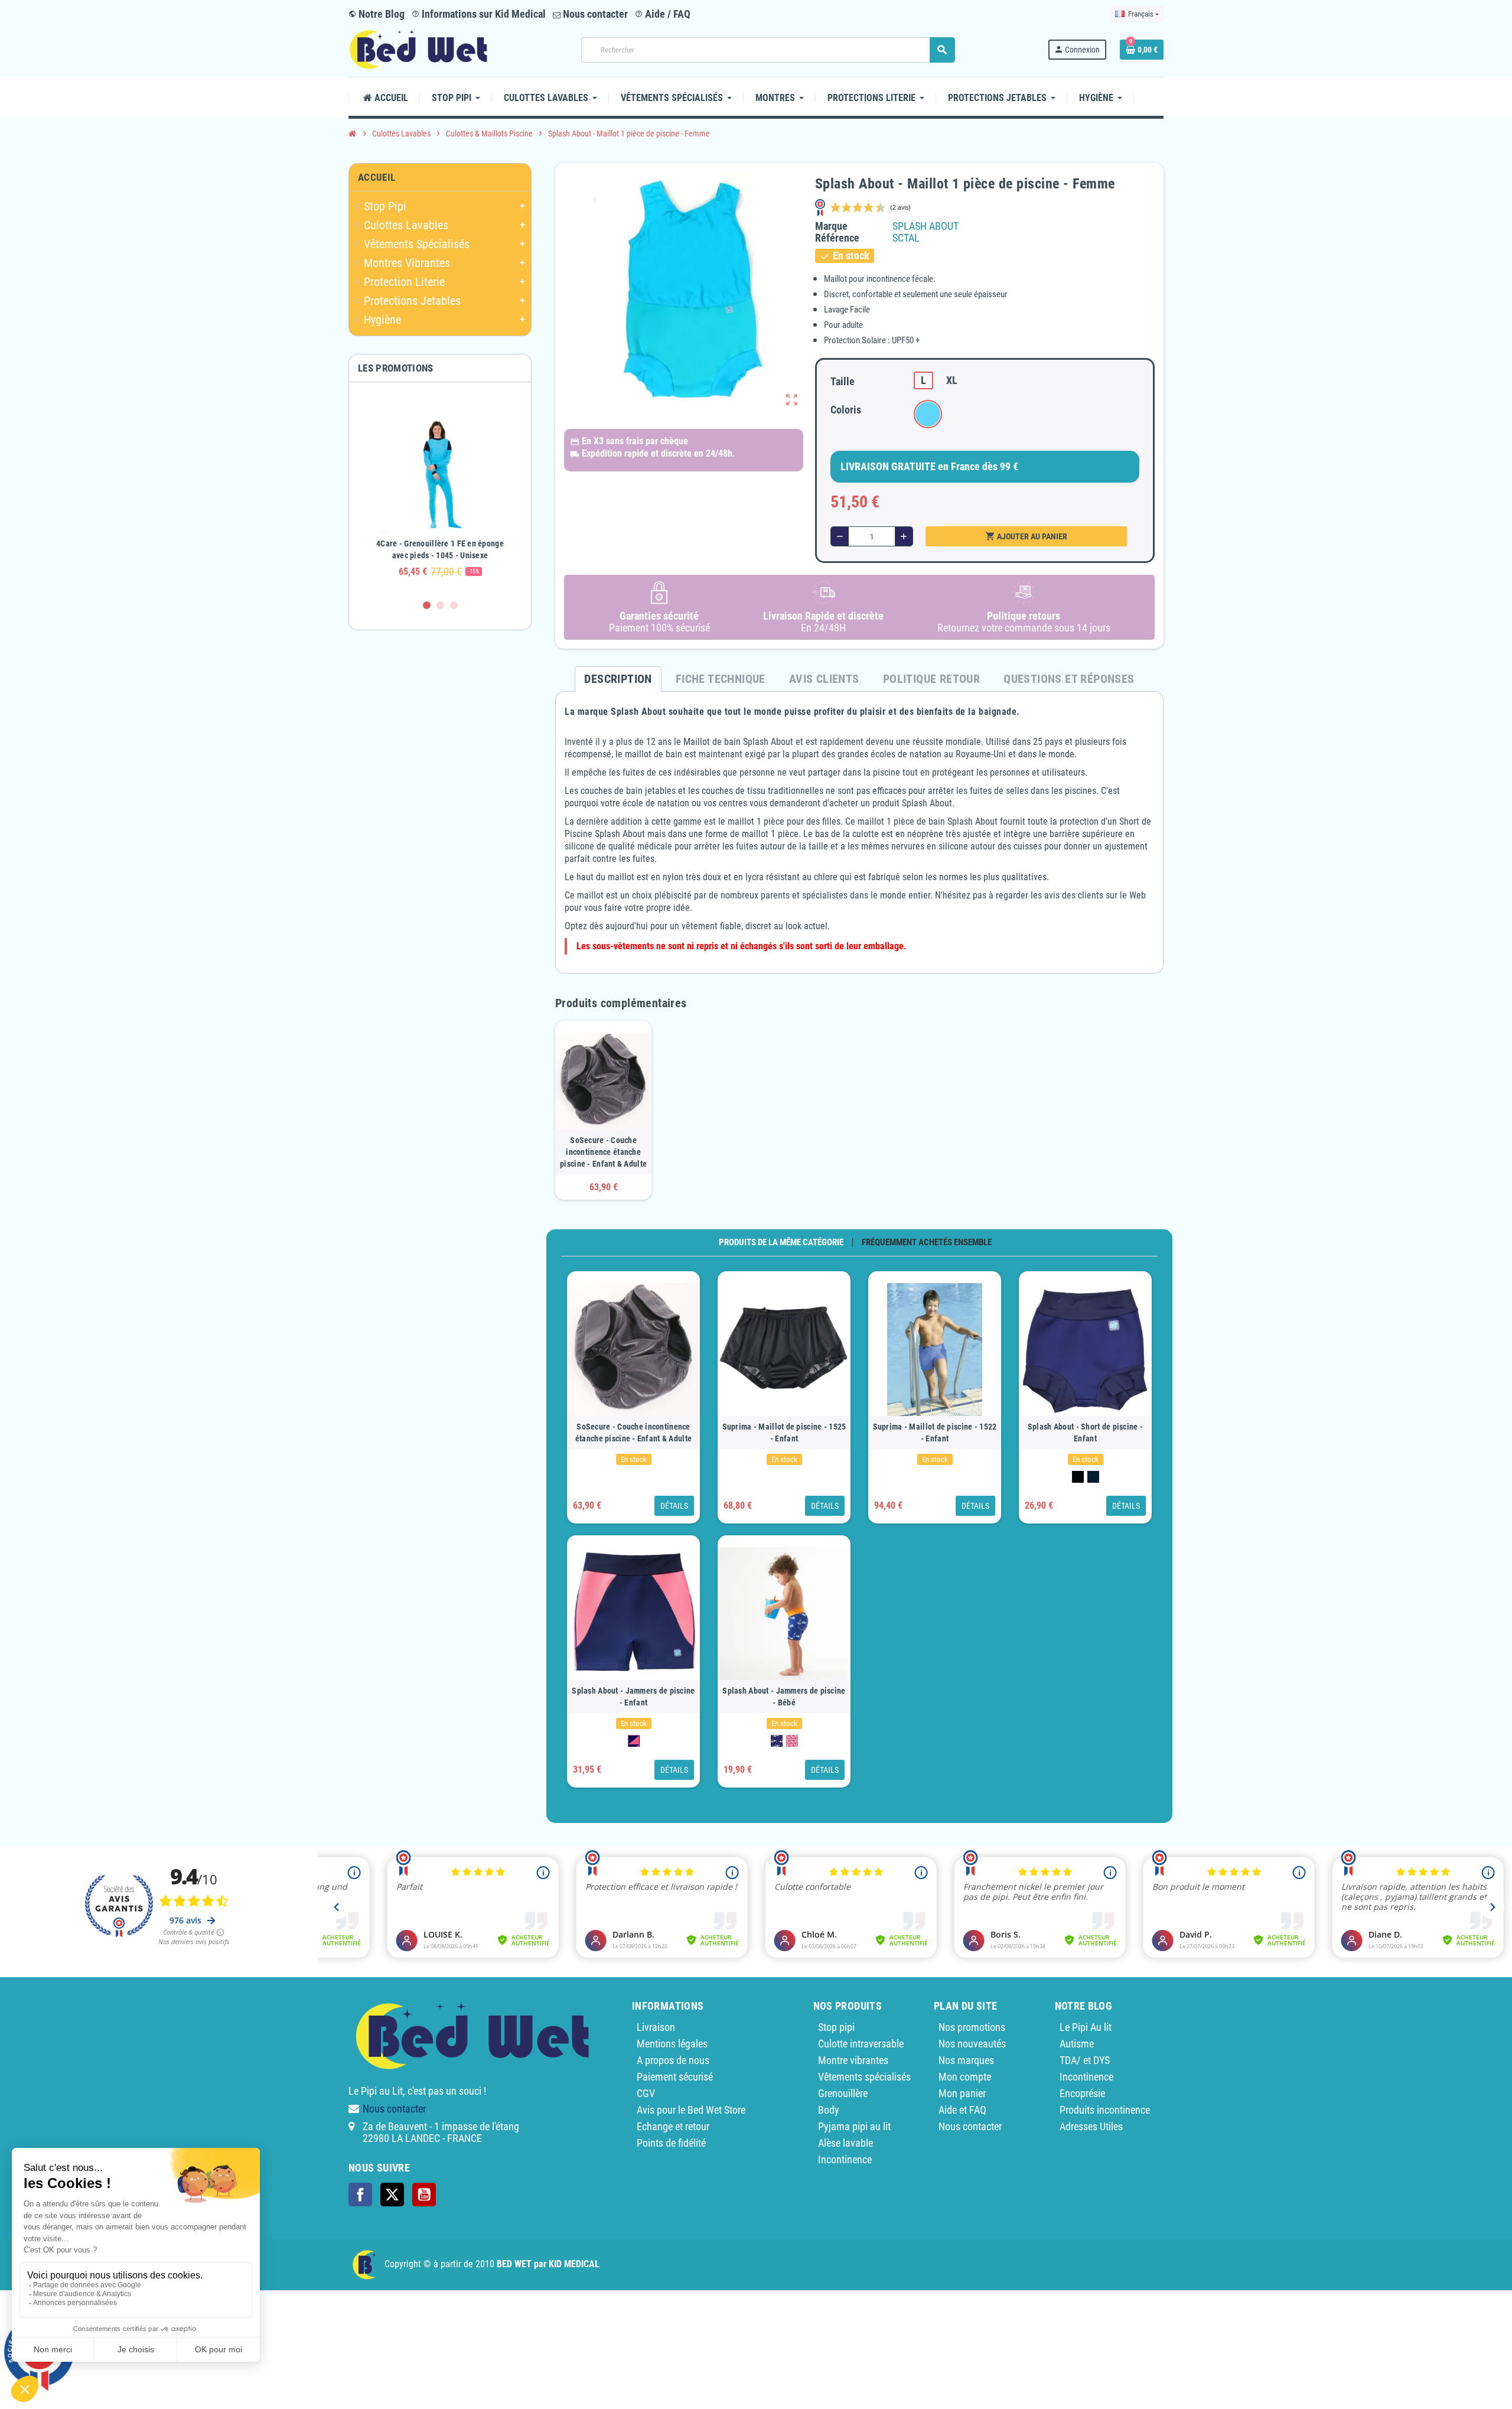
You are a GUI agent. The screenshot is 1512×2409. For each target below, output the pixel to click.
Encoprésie (1082, 2093)
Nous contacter (594, 14)
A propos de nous (673, 2060)
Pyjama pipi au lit (854, 2126)
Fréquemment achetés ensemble (927, 1243)
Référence (837, 238)
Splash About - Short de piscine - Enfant (1085, 1433)
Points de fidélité (671, 2143)
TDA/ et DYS (1085, 2060)
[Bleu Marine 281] (1093, 1477)
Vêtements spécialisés (864, 2077)
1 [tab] (427, 605)
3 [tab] (454, 605)
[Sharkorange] (777, 1741)
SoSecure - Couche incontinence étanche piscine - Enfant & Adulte (603, 1152)
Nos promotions (972, 2027)
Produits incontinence (1105, 2110)
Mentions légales (672, 2044)
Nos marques (966, 2060)
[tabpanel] (440, 490)
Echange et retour (673, 2126)
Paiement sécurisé (675, 2077)
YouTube (424, 2195)
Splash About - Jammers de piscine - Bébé (784, 1697)
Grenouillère (843, 2093)
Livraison (656, 2027)
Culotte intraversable (861, 2044)
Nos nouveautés (972, 2044)
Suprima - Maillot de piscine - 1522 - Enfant (935, 1433)
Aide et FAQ (962, 2110)
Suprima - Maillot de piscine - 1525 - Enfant (784, 1433)
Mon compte (965, 2077)
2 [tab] (440, 605)
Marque (831, 226)
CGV (646, 2093)
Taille (843, 381)
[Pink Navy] (634, 1741)
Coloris (846, 410)
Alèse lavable (845, 2143)
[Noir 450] (1078, 1477)
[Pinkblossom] (792, 1741)
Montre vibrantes (853, 2060)
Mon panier (962, 2093)
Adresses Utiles (1091, 2126)
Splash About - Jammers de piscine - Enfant (633, 1697)
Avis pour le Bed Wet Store (691, 2110)
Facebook (360, 2195)
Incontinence (845, 2159)
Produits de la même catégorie (781, 1243)
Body (829, 2110)
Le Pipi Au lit (1086, 2027)
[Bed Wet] (418, 49)
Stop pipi (836, 2027)
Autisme (1077, 2044)
